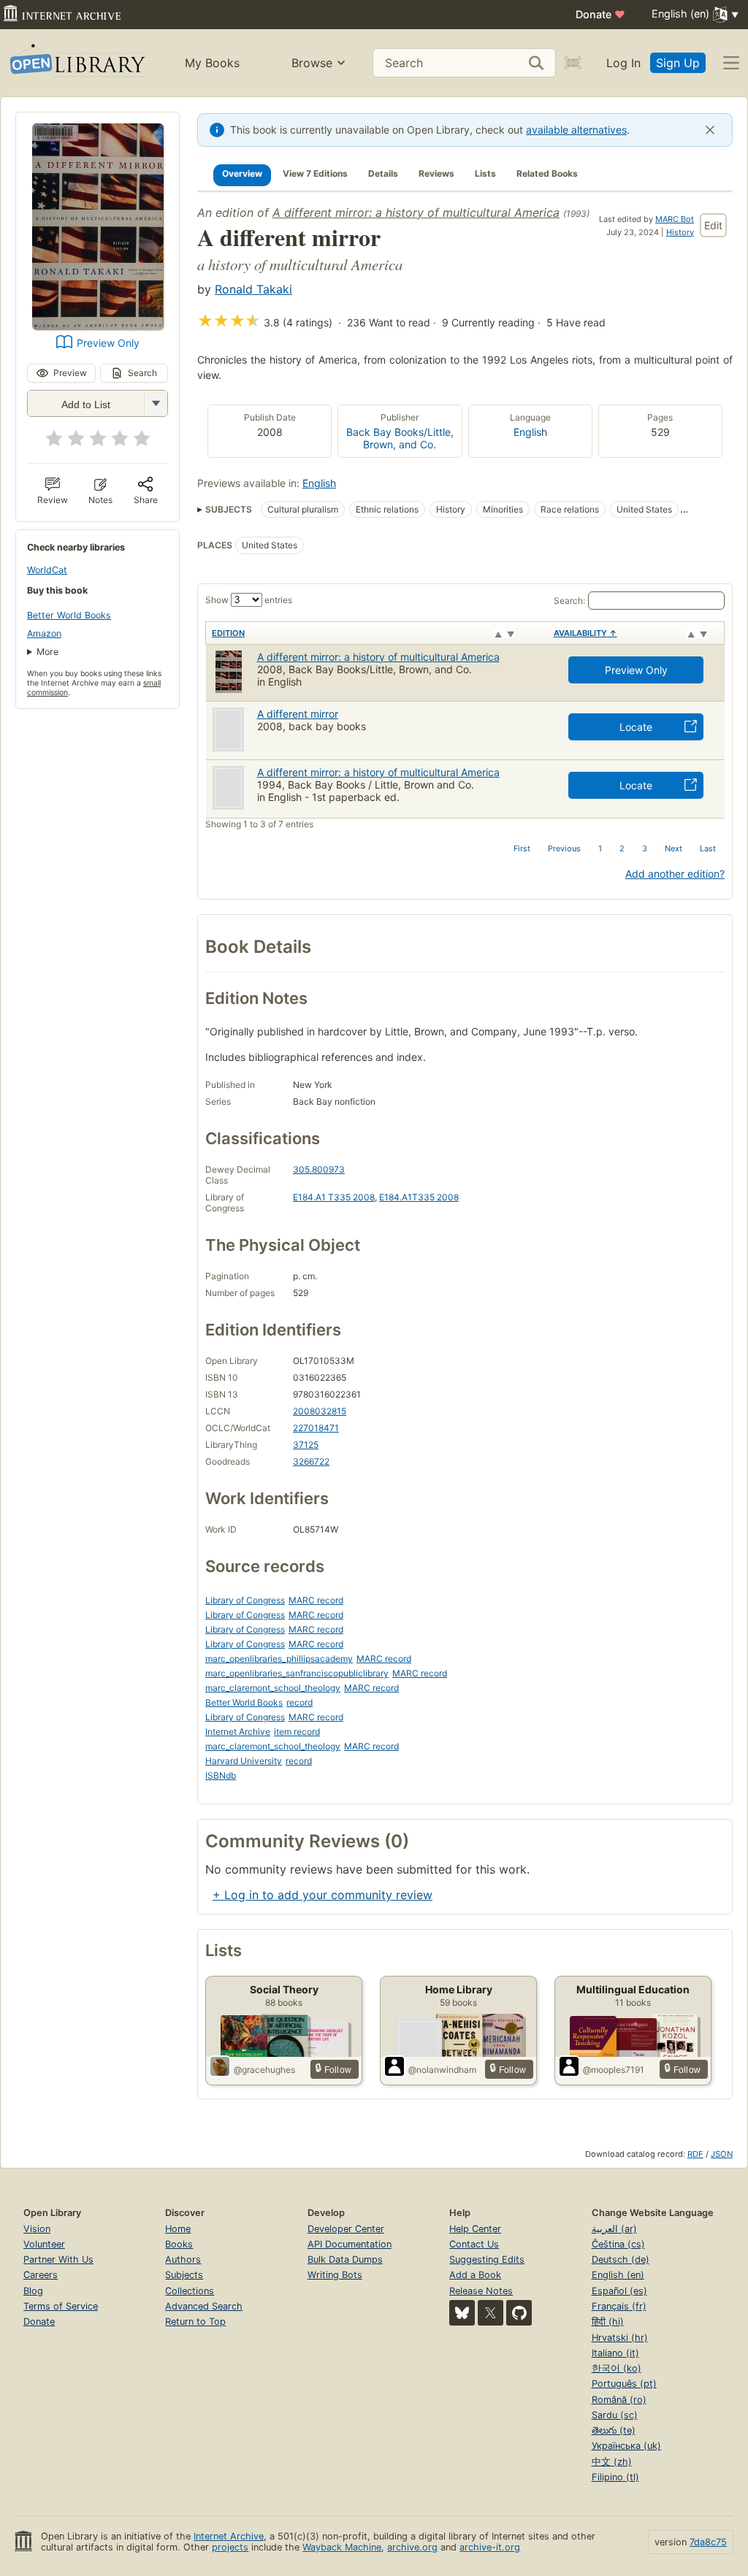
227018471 (316, 1428)
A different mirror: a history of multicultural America (416, 212)
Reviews (436, 173)
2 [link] (622, 848)
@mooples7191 (614, 2070)
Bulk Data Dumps (345, 2259)
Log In (623, 63)
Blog (33, 2291)
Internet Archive (238, 1732)
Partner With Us (58, 2259)
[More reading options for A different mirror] (156, 403)
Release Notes (481, 2291)
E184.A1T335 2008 (419, 1197)
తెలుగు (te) (614, 2430)
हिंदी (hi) (608, 2322)
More (47, 652)
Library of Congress (245, 1600)
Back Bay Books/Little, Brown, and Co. (400, 438)
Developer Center (346, 2229)
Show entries (249, 600)
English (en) (618, 2275)
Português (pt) (624, 2384)
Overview (242, 173)
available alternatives (576, 130)
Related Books (547, 173)
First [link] (522, 848)
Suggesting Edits (487, 2259)
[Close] (710, 130)
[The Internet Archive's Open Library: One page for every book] (76, 63)
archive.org (412, 2547)
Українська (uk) (626, 2446)
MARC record (316, 1600)
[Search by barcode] (573, 63)
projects (230, 2547)
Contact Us (474, 2244)
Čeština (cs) (618, 2244)
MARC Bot (675, 219)
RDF (695, 2154)
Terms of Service (61, 2306)
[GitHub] (519, 2313)
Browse (312, 63)
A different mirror (298, 714)
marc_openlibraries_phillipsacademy (279, 1659)
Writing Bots (335, 2275)
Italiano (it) (615, 2353)
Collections (190, 2291)
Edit (713, 225)
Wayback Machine (342, 2547)
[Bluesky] (462, 2313)
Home (178, 2229)
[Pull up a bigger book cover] (98, 326)
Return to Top (195, 2322)
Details (383, 173)
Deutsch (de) (621, 2259)
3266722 (311, 1461)
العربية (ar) (614, 2229)
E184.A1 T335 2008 (334, 1197)
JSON (722, 2154)
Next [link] (673, 848)
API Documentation (350, 2244)
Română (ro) (619, 2400)
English (530, 432)
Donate (600, 14)
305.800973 (319, 1169)
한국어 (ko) (617, 2368)
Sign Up (678, 63)
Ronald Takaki (253, 289)
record (299, 1702)
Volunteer (44, 2244)
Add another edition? (675, 874)
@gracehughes (264, 2070)
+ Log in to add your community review (323, 1895)
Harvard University (244, 1761)
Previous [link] (564, 848)
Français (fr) (619, 2306)
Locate (636, 727)
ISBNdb (221, 1775)
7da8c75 (708, 2542)
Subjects (184, 2275)
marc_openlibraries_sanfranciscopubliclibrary (297, 1673)
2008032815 (320, 1411)
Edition (228, 633)
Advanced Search (204, 2306)
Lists (485, 173)
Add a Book (475, 2275)
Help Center (475, 2229)
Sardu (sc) (615, 2415)
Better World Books (69, 615)
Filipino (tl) (615, 2477)
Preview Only (108, 343)
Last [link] (708, 848)
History (680, 232)
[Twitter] (491, 2313)
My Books (212, 63)
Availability (585, 633)
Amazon (44, 633)
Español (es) (619, 2291)
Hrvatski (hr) (620, 2338)
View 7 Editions (315, 173)
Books (179, 2244)
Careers (41, 2275)
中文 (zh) (612, 2462)
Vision (37, 2229)
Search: (569, 601)
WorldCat (47, 570)
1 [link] (600, 848)
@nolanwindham (442, 2070)
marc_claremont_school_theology (273, 1688)
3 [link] (645, 848)
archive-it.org (490, 2547)
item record (297, 1732)
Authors (183, 2259)
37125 (306, 1445)
